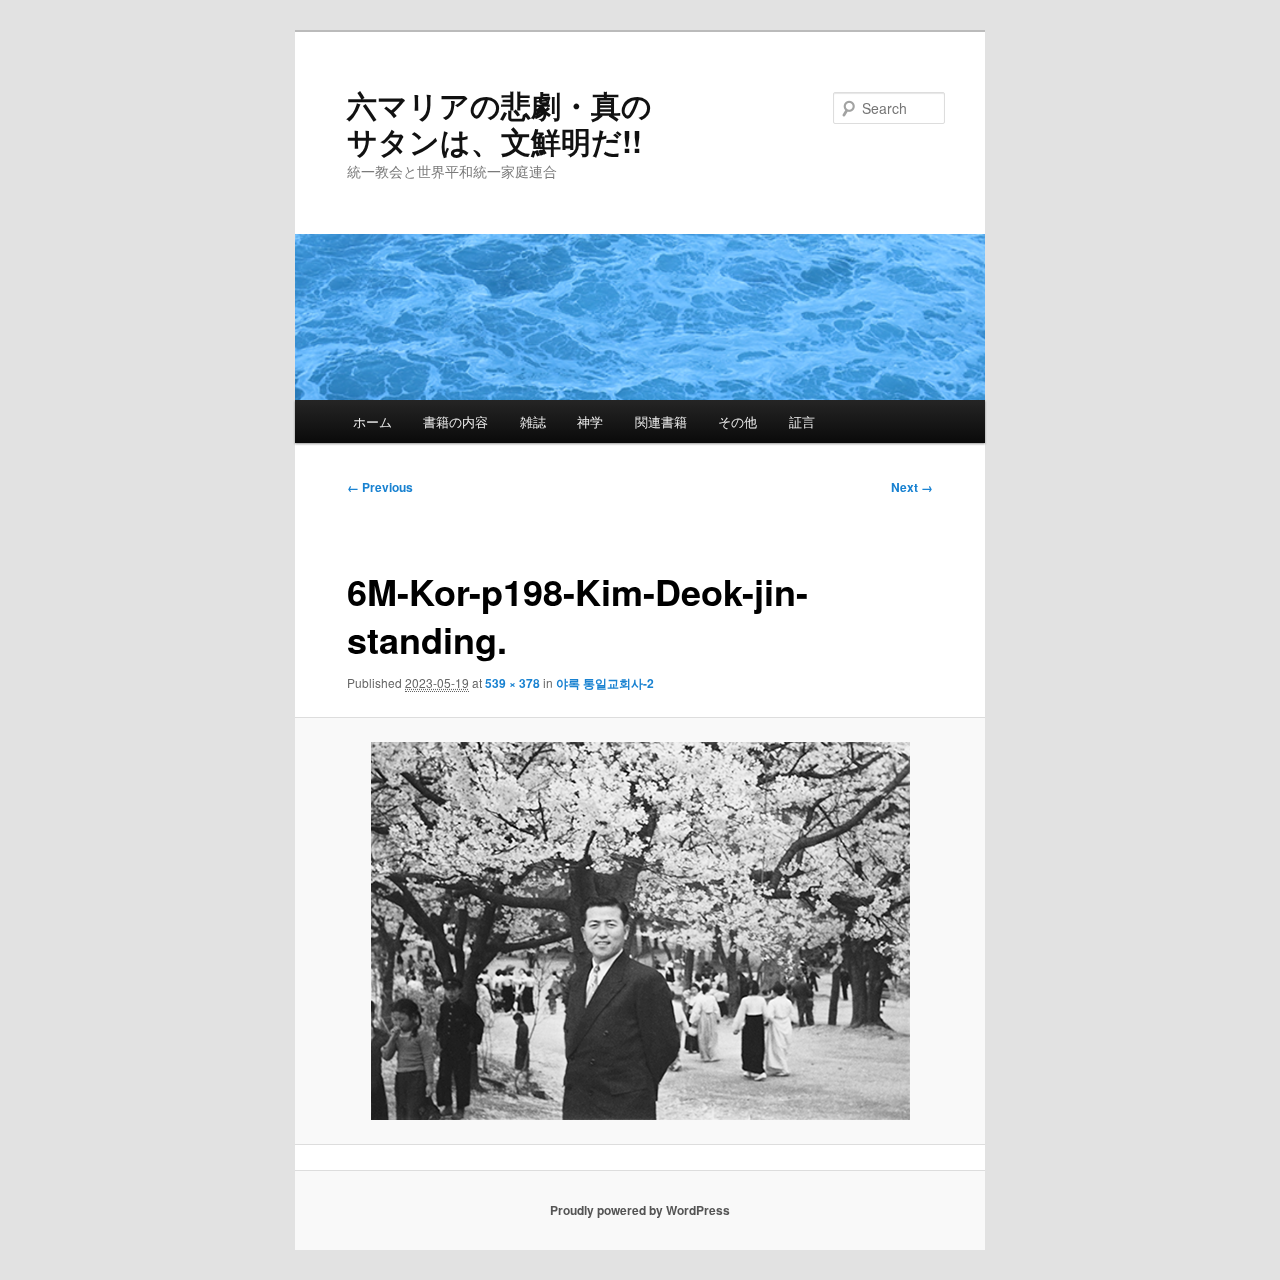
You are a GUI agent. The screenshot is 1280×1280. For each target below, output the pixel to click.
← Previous (380, 487)
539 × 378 (512, 683)
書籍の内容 (455, 421)
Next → (912, 487)
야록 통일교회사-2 (605, 683)
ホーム (372, 421)
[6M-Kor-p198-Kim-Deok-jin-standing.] (640, 931)
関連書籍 (661, 421)
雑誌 (533, 421)
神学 (590, 421)
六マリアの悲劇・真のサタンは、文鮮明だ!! (499, 122)
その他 (737, 421)
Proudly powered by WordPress (640, 1210)
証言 (802, 421)
